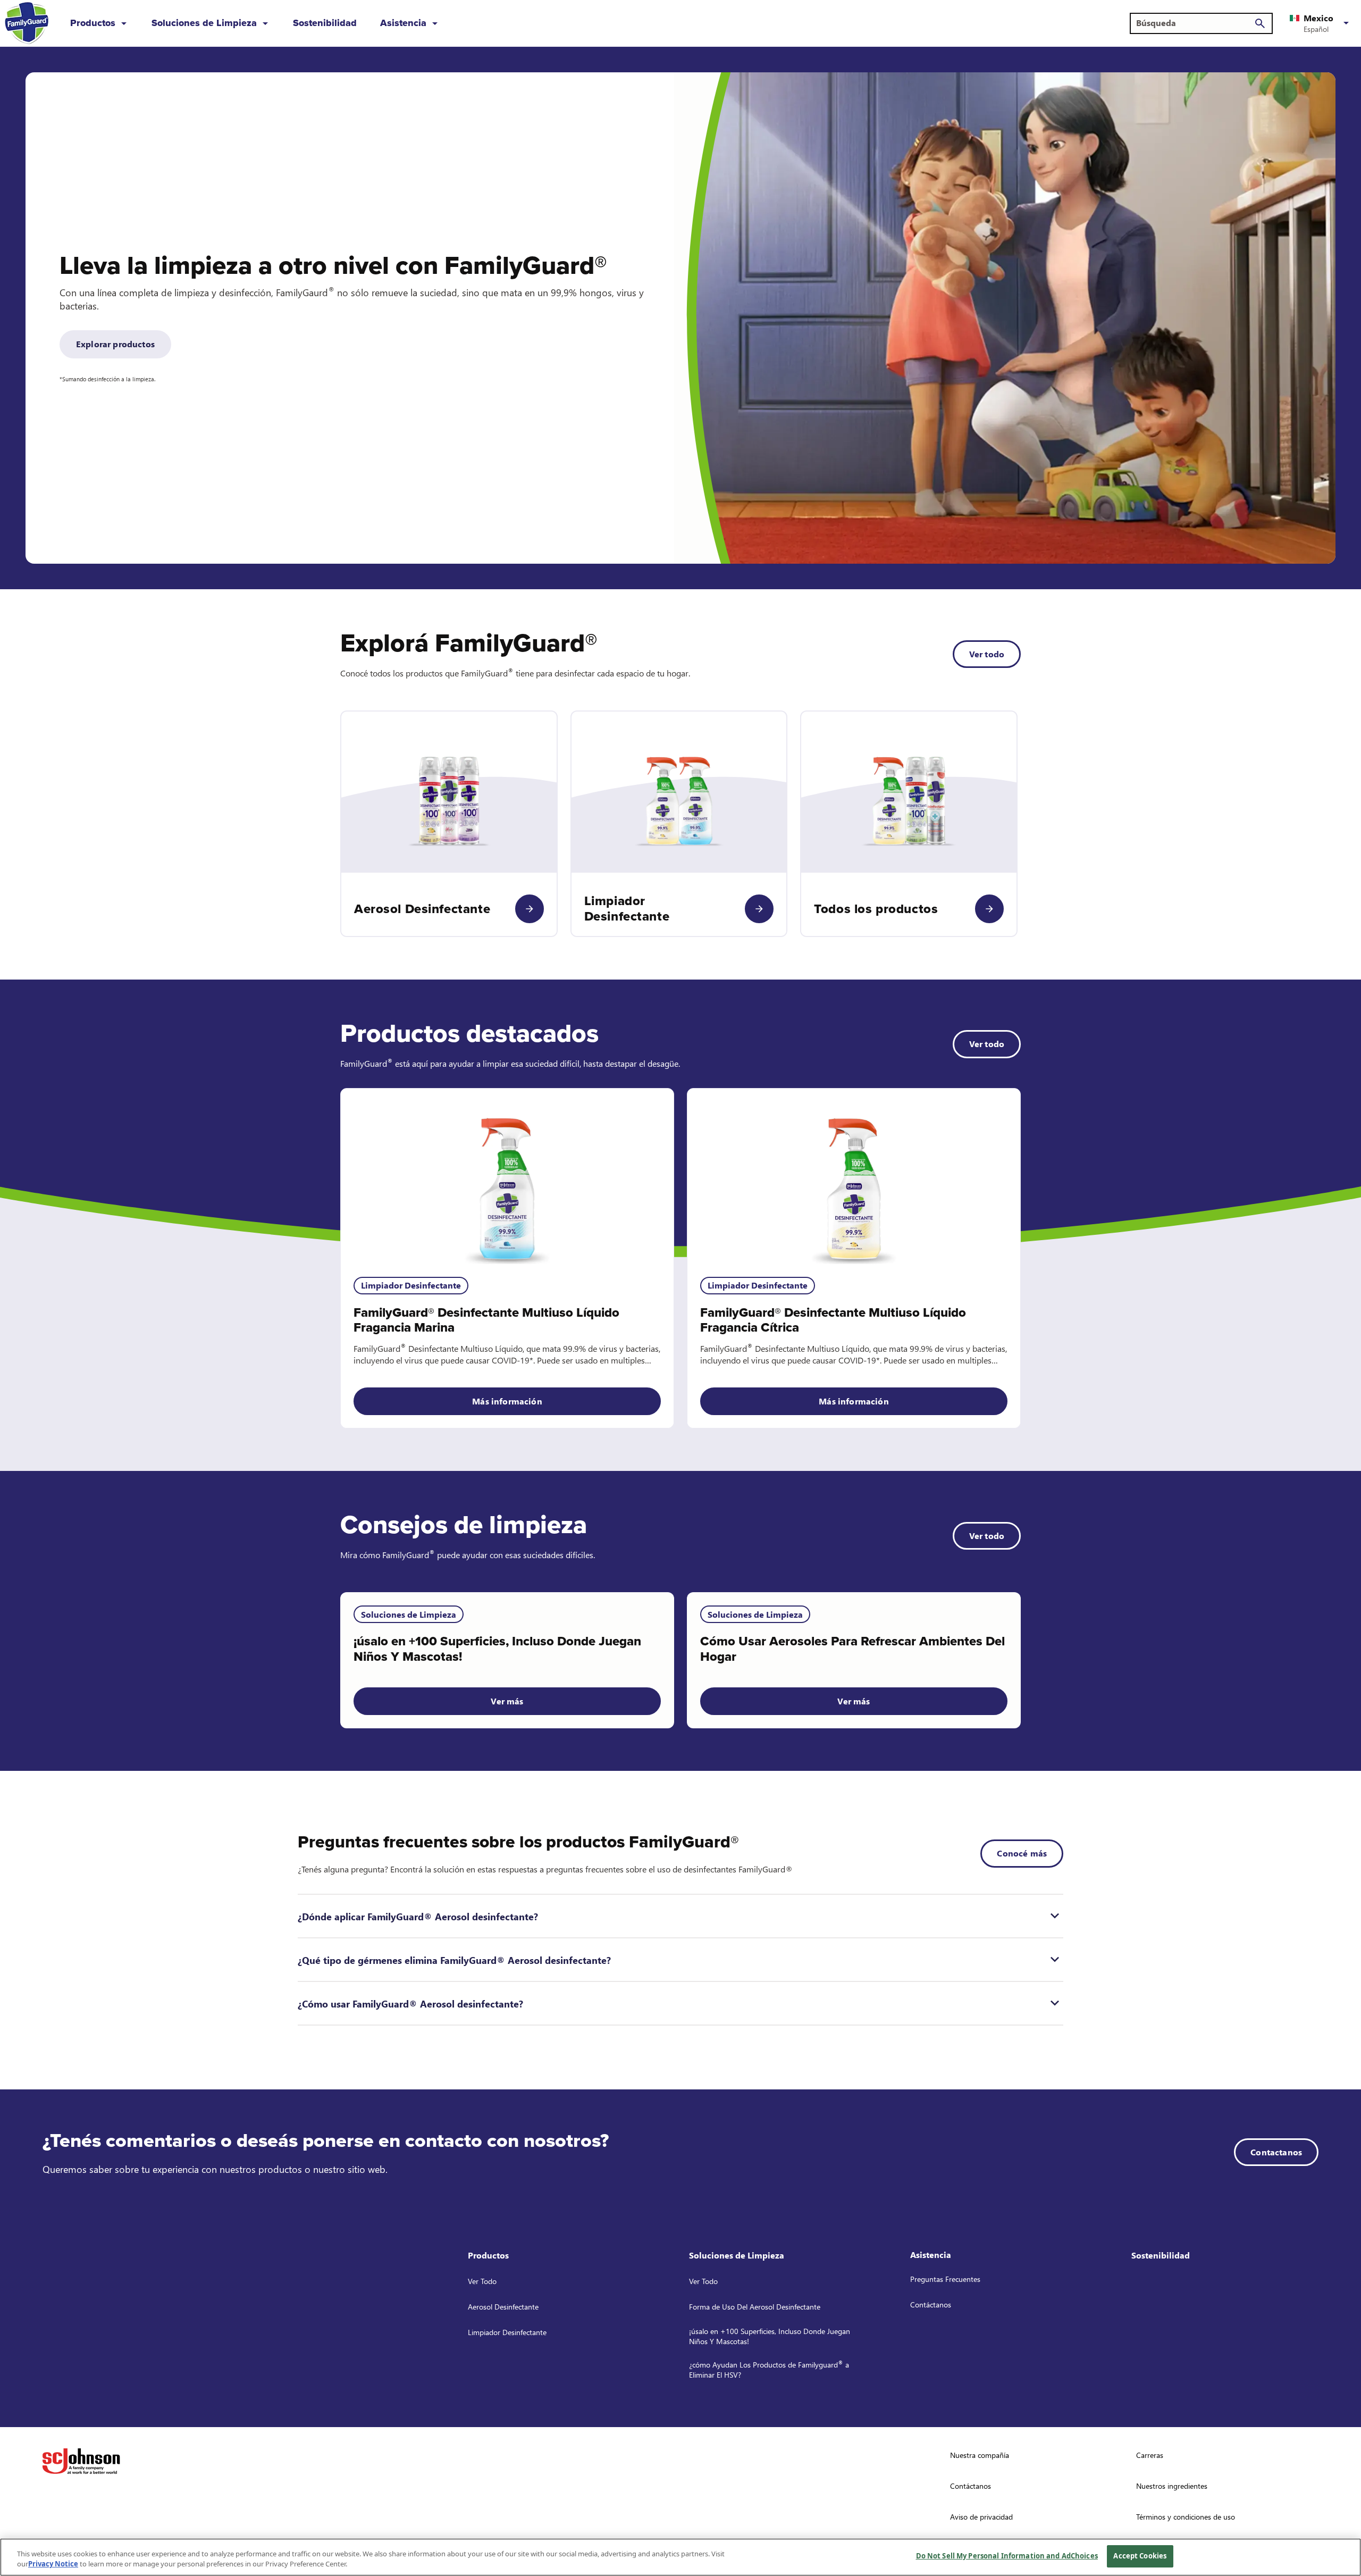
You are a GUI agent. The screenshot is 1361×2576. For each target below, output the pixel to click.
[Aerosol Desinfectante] (530, 909)
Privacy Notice (53, 2564)
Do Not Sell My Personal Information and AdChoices (1007, 2556)
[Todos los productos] (989, 909)
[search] (1260, 23)
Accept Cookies (1140, 2556)
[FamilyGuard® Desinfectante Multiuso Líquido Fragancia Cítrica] (854, 1176)
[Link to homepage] (27, 23)
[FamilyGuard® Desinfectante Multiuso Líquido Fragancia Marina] (507, 1176)
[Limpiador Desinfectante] (759, 909)
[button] (1321, 23)
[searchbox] (1195, 23)
